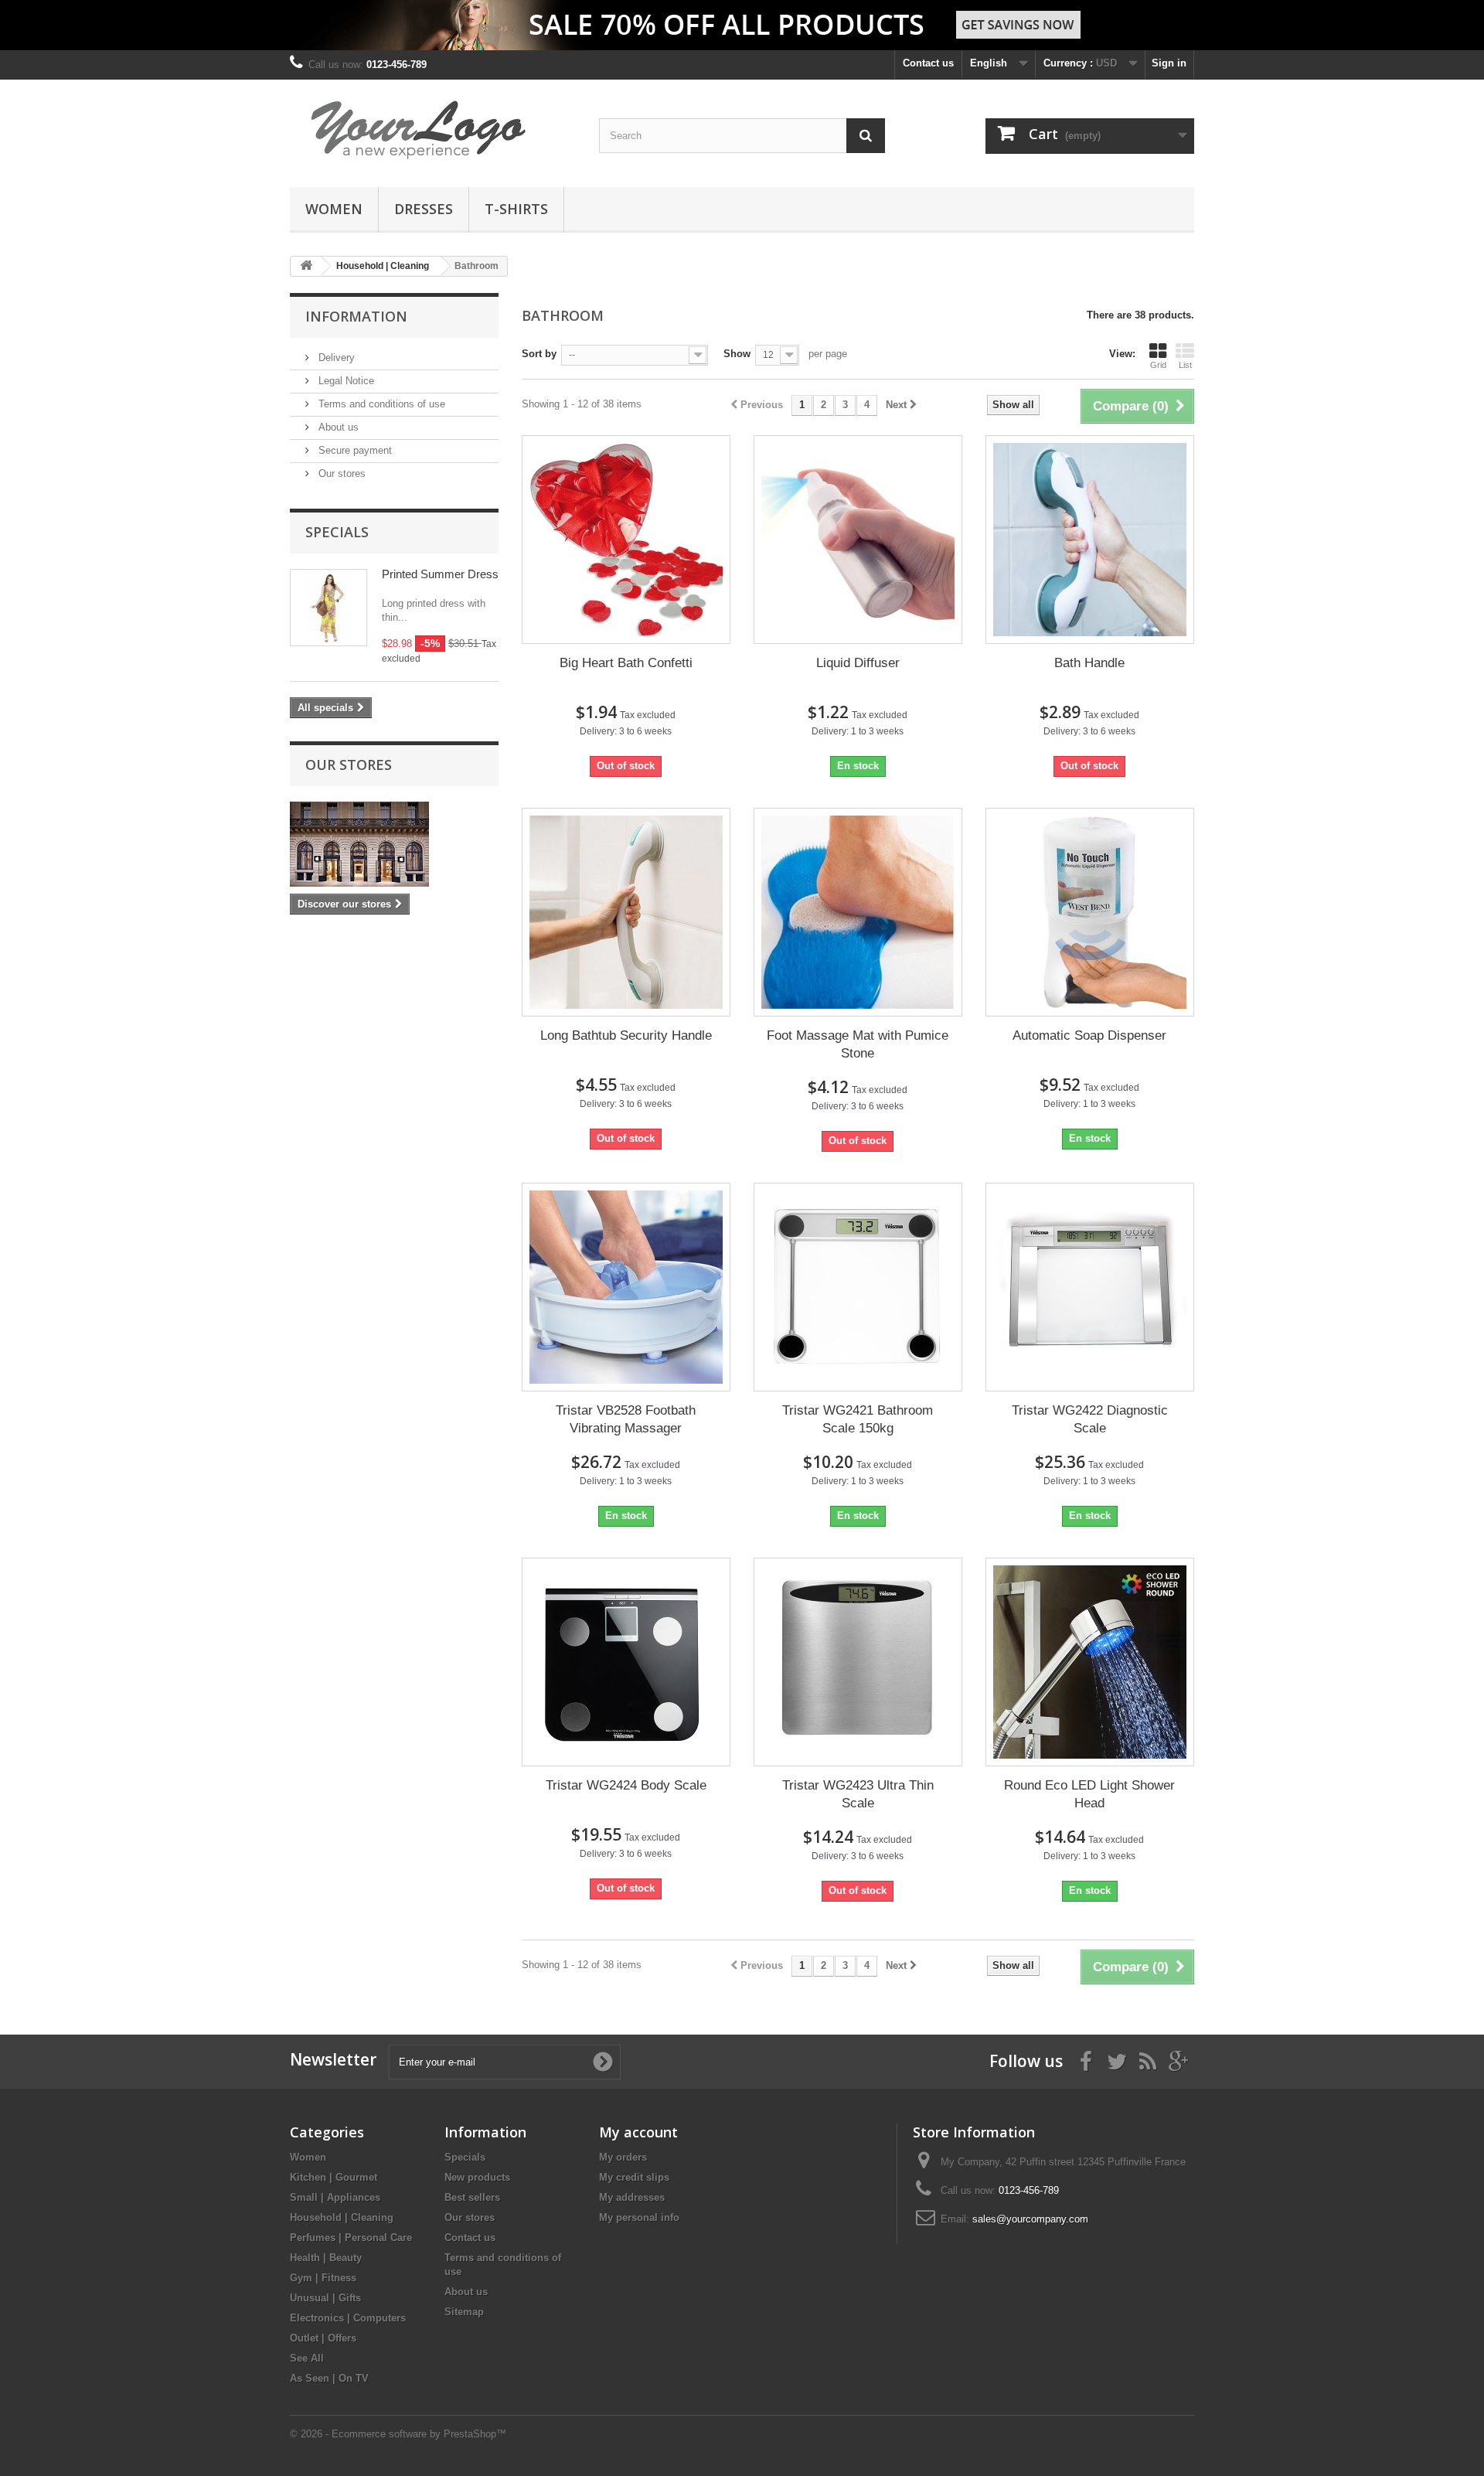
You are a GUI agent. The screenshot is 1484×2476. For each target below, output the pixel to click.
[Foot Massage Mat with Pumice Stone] (858, 912)
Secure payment (354, 450)
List (1185, 365)
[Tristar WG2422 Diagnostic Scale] (1090, 1287)
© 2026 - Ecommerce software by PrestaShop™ (398, 2434)
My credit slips (634, 2177)
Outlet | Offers (323, 2338)
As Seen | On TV (329, 2378)
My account (638, 2132)
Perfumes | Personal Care (351, 2238)
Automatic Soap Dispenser (1089, 1035)
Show (737, 354)
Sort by (539, 354)
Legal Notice (345, 381)
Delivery (335, 358)
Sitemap (464, 2312)
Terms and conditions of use (380, 404)
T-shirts (516, 209)
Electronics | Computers (348, 2318)
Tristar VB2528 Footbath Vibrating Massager (626, 1419)
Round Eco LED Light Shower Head (1089, 1794)
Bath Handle (1089, 663)
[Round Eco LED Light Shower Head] (1090, 1662)
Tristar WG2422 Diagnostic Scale (1090, 1419)
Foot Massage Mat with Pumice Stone (858, 1044)
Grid (1158, 365)
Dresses (424, 209)
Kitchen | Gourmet (334, 2177)
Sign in (1169, 63)
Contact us (928, 63)
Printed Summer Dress (440, 574)
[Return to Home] (306, 266)
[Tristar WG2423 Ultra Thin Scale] (858, 1662)
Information (356, 316)
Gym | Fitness (323, 2278)
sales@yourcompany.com (1030, 2219)
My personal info (639, 2217)
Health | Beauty (326, 2258)
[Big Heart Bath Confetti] (626, 540)
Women (334, 209)
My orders (623, 2157)
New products (477, 2177)
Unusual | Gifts (325, 2298)
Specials (337, 532)
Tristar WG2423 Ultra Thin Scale (858, 1794)
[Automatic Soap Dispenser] (1090, 912)
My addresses (632, 2197)
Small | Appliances (335, 2197)
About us (337, 427)
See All (307, 2358)
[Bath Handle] (1090, 540)
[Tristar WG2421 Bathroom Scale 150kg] (858, 1287)
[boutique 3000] (433, 129)
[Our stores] (394, 844)
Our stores (340, 473)
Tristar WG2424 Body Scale (626, 1785)
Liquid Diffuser (858, 663)
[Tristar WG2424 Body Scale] (626, 1662)
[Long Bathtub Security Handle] (626, 912)
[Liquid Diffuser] (858, 540)
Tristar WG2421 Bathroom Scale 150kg (858, 1419)
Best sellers (472, 2197)
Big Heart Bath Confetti (626, 663)
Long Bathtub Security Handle (626, 1035)
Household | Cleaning (342, 2217)
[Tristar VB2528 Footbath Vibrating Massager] (626, 1287)
